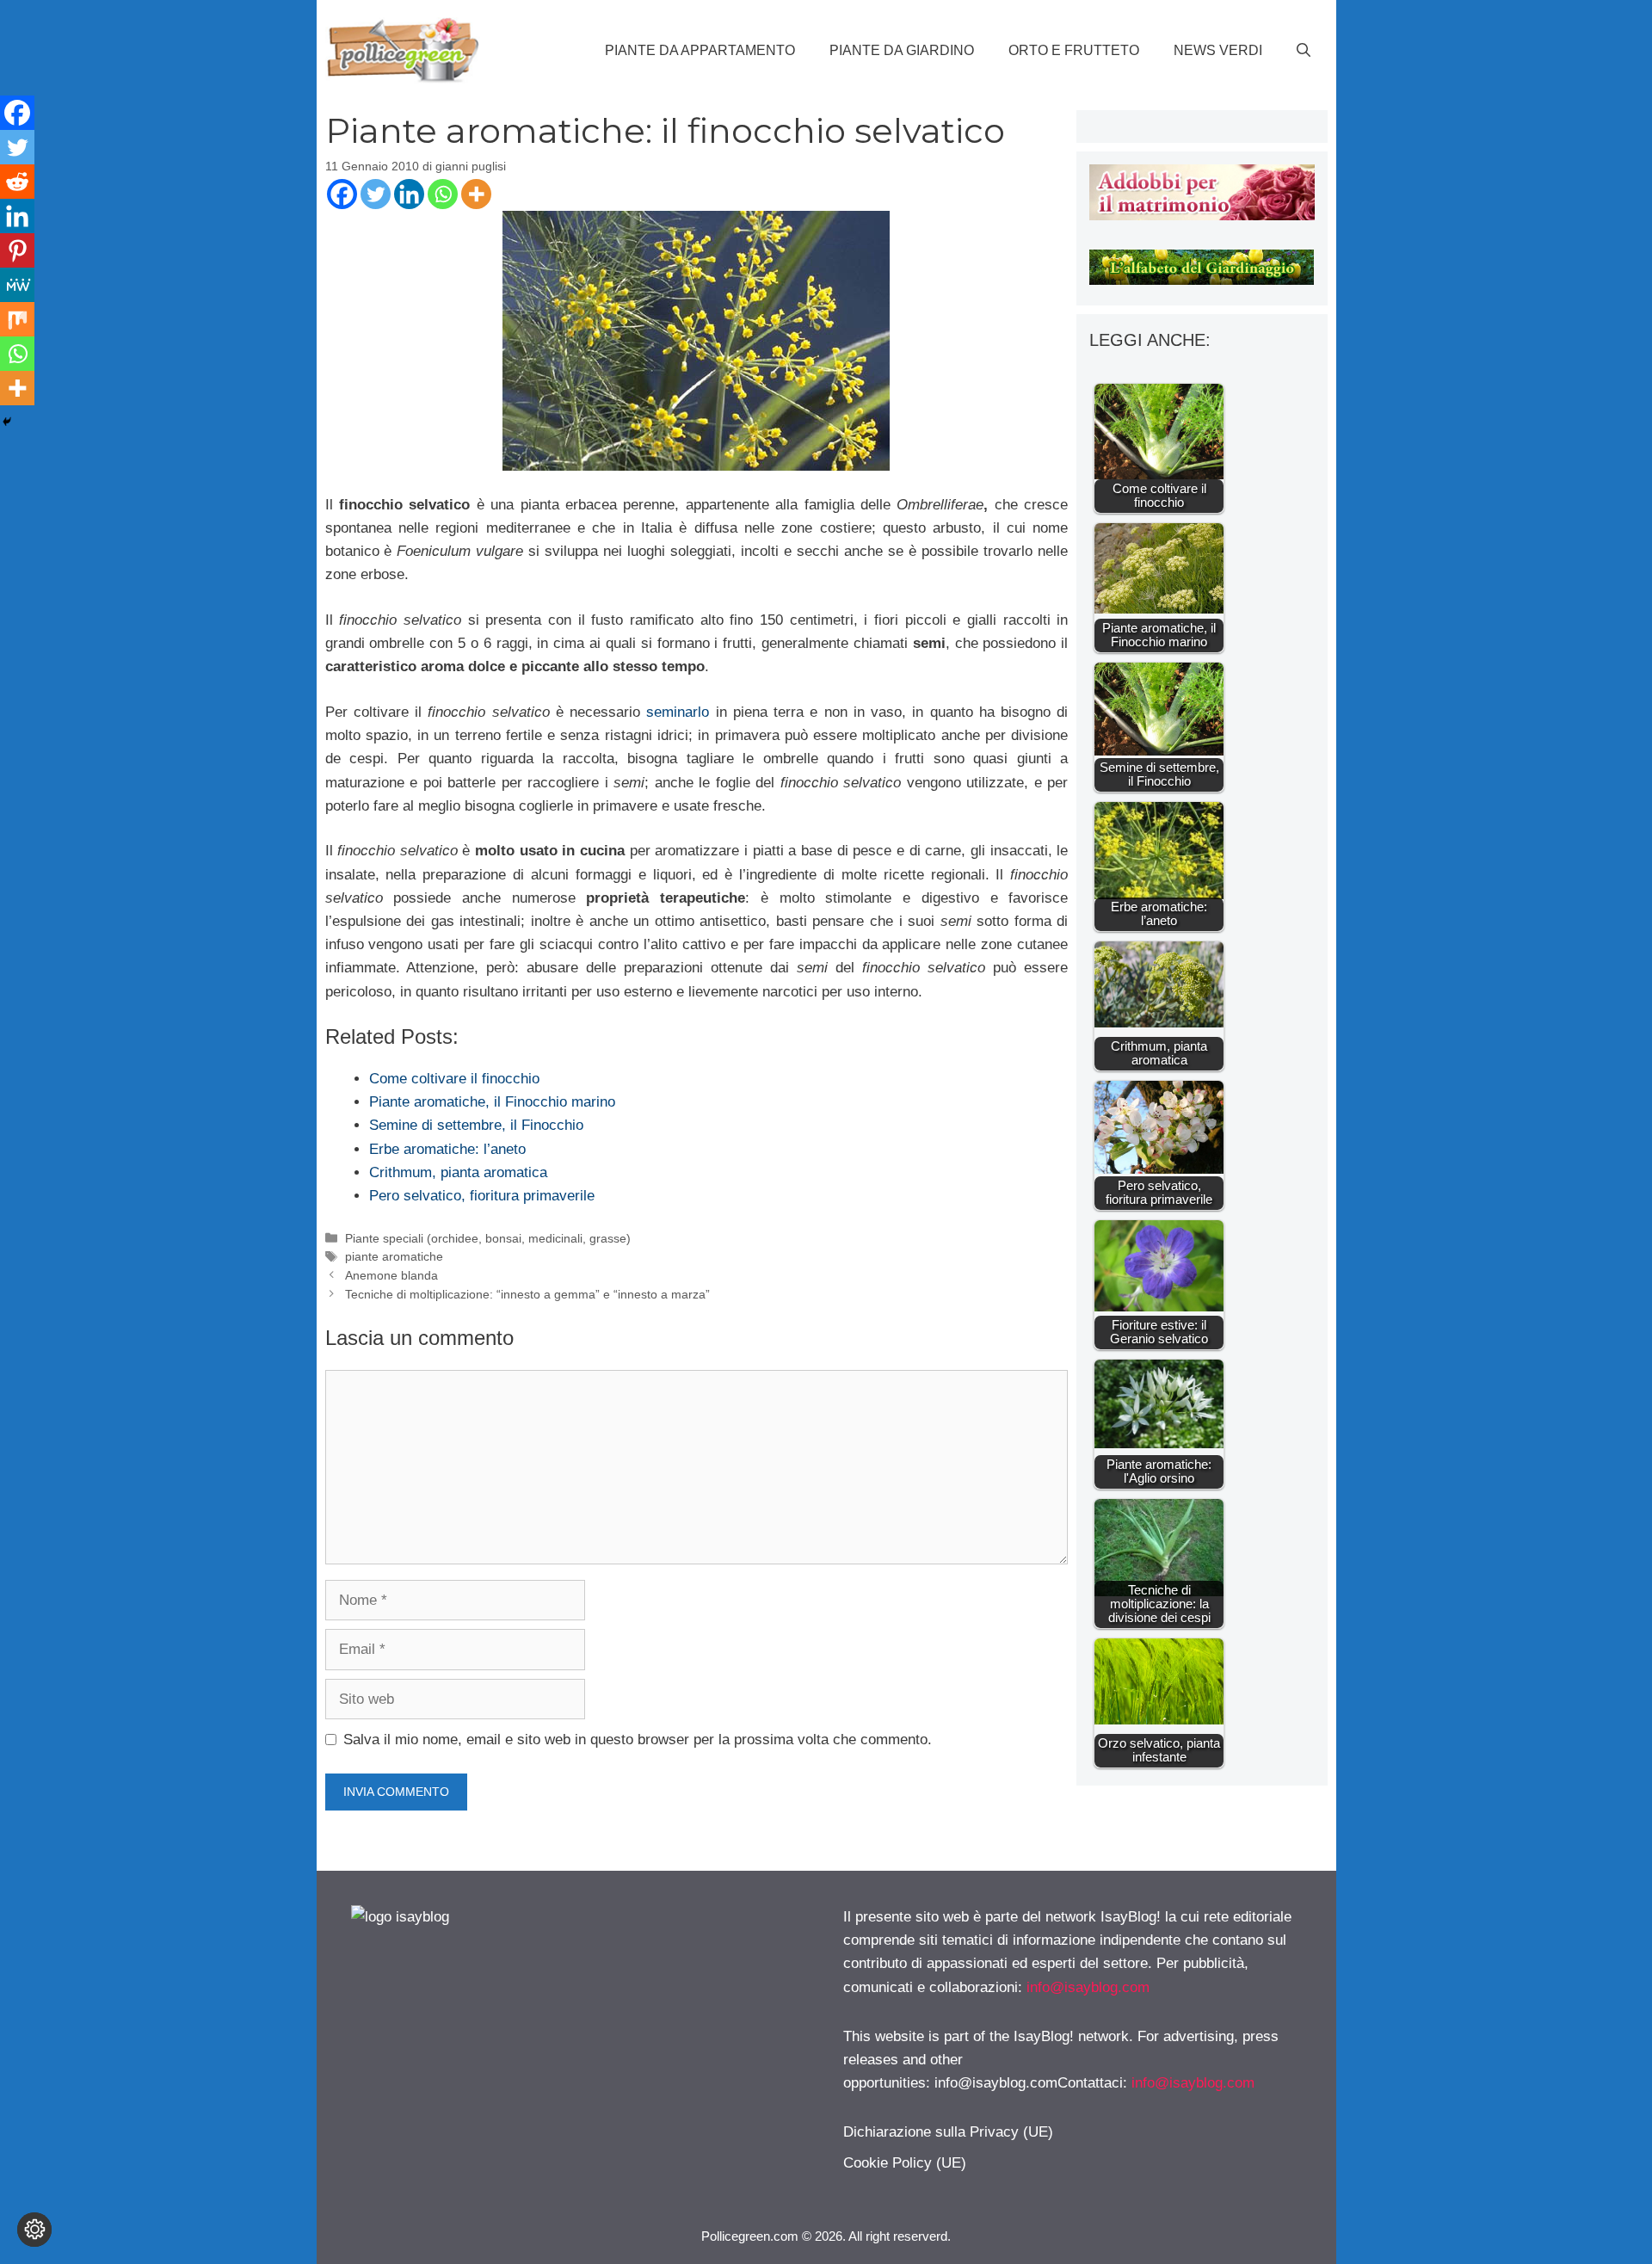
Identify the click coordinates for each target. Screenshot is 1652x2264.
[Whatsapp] (443, 194)
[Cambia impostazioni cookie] (34, 2230)
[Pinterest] (17, 250)
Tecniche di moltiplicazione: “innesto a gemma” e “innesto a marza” (527, 1294)
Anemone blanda (391, 1275)
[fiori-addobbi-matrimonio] (1202, 216)
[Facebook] (342, 194)
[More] (476, 194)
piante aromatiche (394, 1256)
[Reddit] (17, 182)
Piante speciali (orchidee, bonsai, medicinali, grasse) (488, 1238)
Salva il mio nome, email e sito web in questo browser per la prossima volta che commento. (638, 1740)
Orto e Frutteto (1074, 50)
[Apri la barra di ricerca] (1304, 51)
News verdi (1218, 50)
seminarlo (678, 712)
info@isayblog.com (1088, 1987)
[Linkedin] (409, 194)
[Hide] (7, 422)
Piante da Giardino (902, 50)
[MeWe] (17, 285)
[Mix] (17, 319)
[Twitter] (376, 194)
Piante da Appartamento (700, 50)
